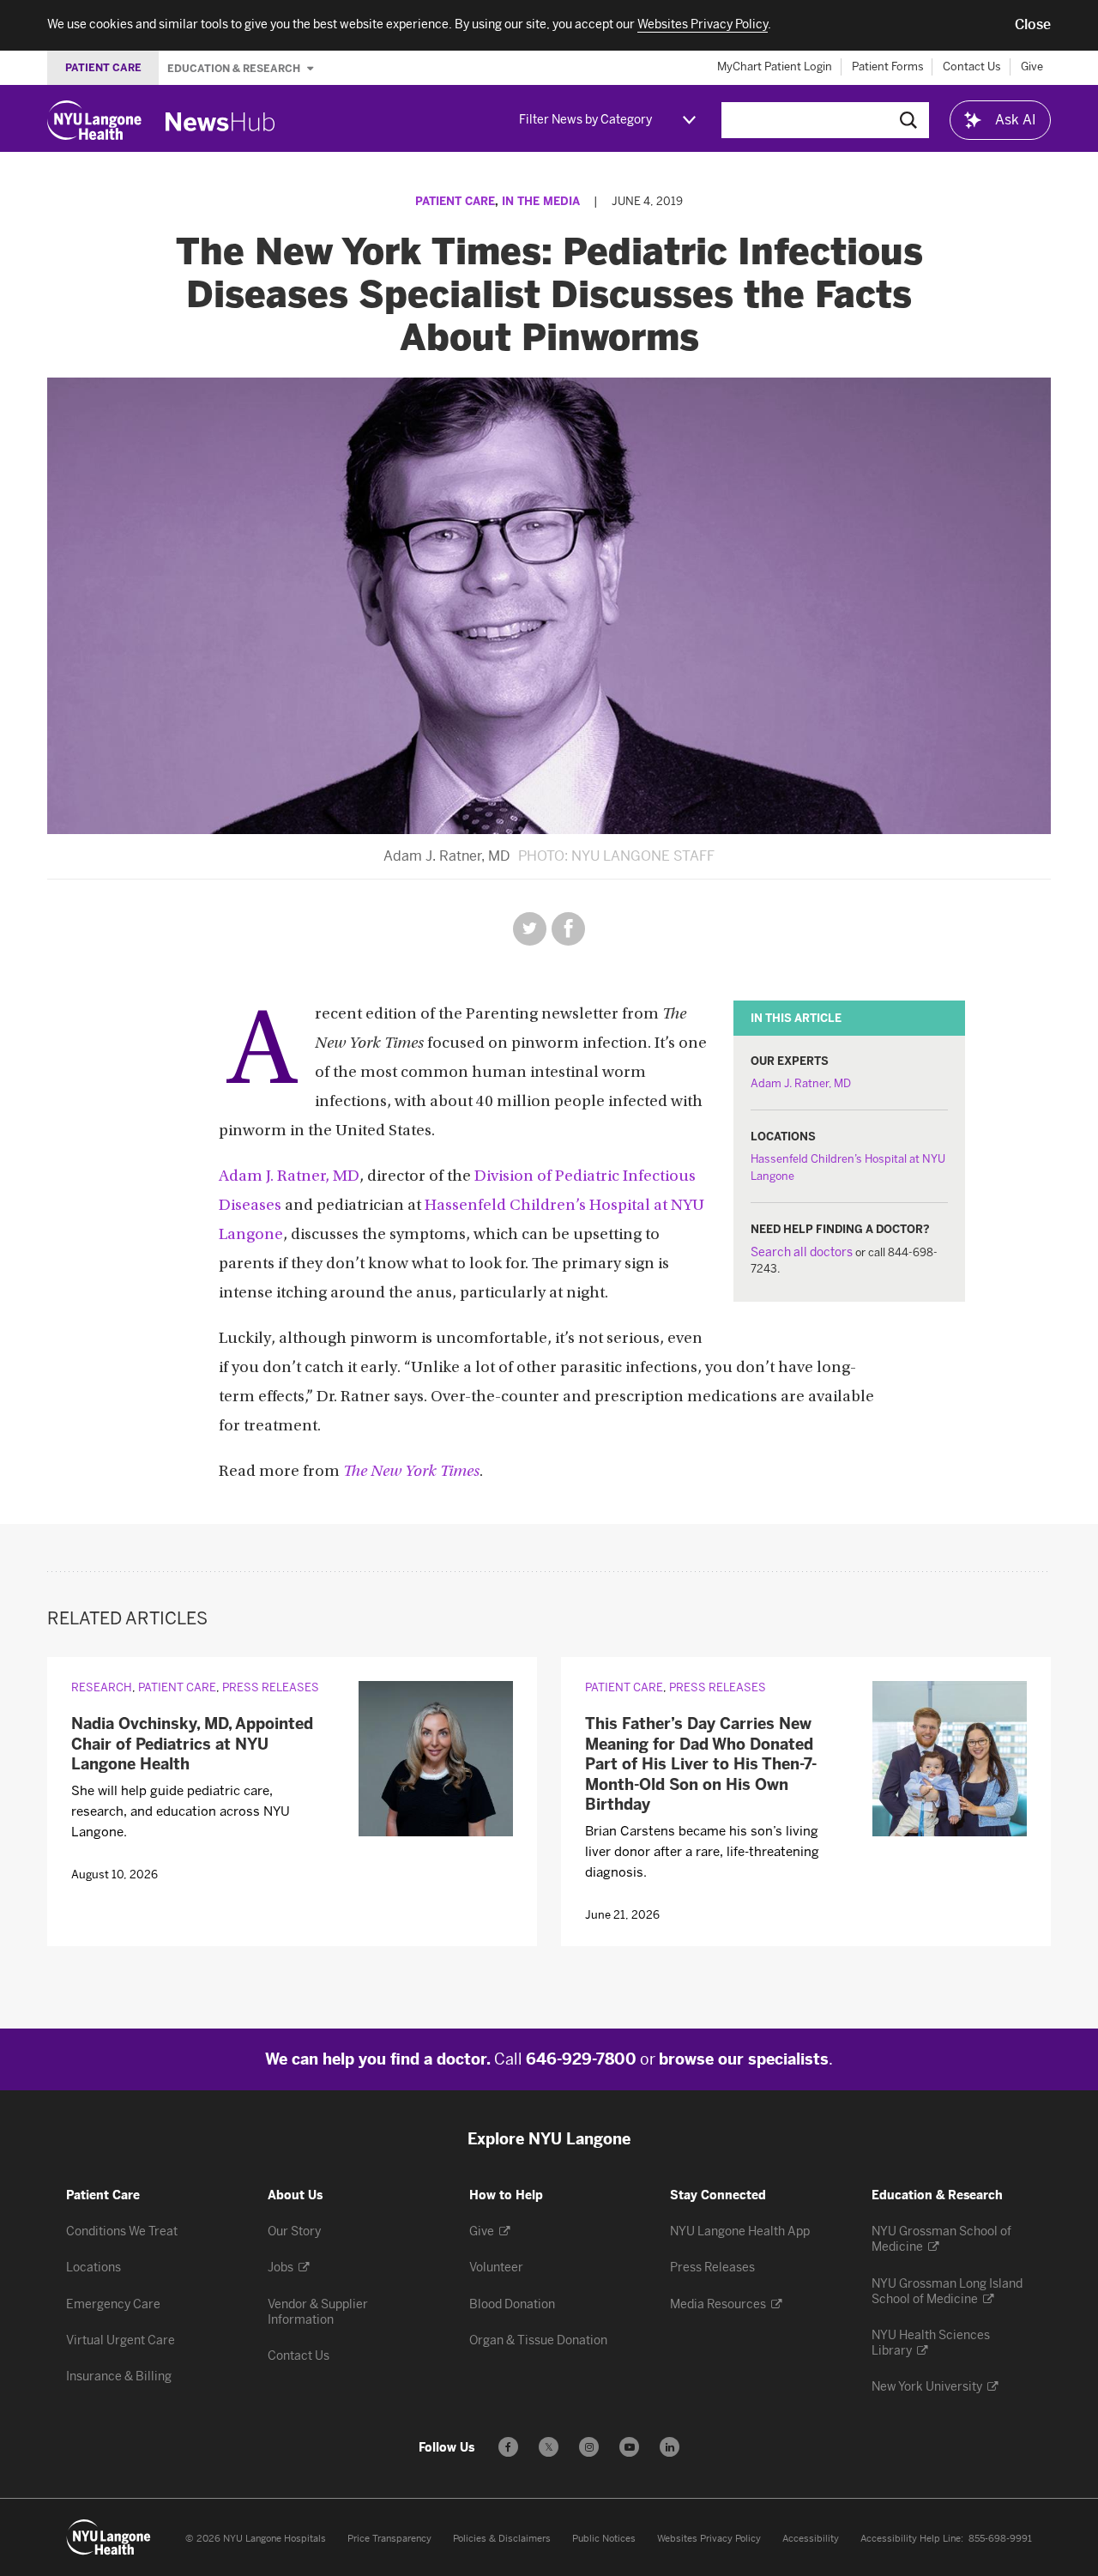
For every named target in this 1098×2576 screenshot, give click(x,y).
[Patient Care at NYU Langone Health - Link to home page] (109, 2537)
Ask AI (1016, 120)
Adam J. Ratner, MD (801, 1083)
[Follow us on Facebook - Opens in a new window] (508, 2447)
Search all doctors (802, 1252)
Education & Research (235, 68)
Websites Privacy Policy (709, 2539)
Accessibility (811, 2539)
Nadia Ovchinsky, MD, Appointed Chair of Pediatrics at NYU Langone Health (192, 1744)
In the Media (541, 201)
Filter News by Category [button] (585, 120)
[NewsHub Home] (220, 122)
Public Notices (604, 2539)
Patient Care (455, 201)
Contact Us (972, 67)
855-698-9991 (1000, 2539)
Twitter (530, 929)
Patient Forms (888, 67)
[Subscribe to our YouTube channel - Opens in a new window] (629, 2447)
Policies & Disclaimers (502, 2539)
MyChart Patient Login (775, 67)
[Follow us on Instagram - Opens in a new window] (589, 2447)
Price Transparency (389, 2539)
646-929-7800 (581, 2059)
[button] (1033, 25)
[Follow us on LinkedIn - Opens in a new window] (670, 2447)
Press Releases (271, 1687)
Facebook (568, 929)
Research (102, 1687)
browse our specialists (744, 2059)
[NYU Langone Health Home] (94, 120)
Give (1032, 67)
